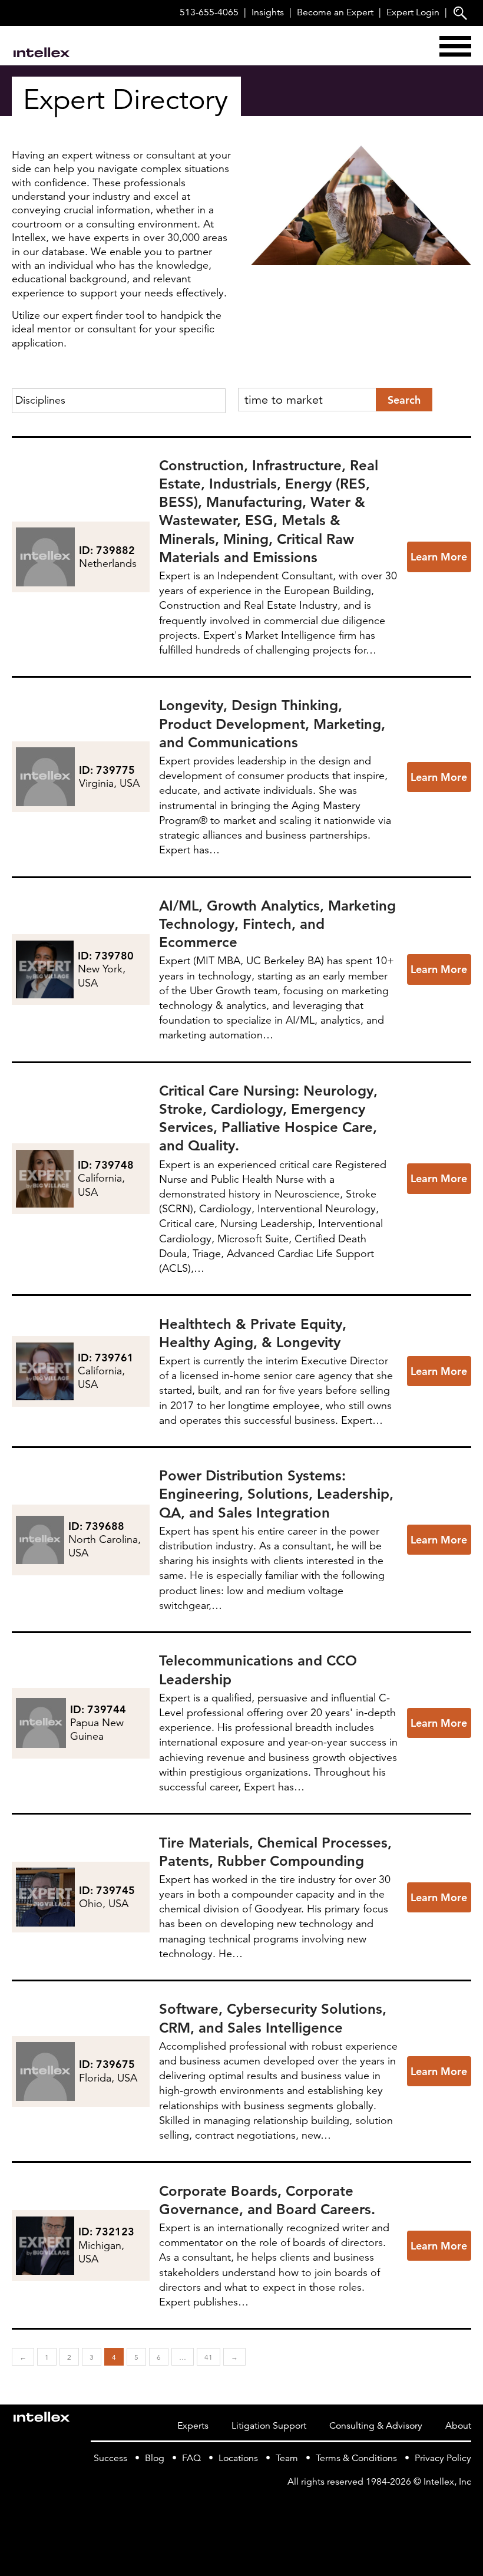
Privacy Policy (443, 2458)
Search (404, 400)
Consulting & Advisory (376, 2426)
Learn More (439, 557)
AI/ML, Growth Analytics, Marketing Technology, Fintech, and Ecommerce (277, 924)
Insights (268, 12)
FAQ (191, 2458)
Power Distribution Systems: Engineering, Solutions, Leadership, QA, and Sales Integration (276, 1494)
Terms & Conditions (356, 2458)
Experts (193, 2426)
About (458, 2426)
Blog (155, 2458)
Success (110, 2458)
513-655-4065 (209, 12)
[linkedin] (464, 2506)
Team (287, 2458)
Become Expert (335, 12)
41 (209, 2357)
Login (413, 12)
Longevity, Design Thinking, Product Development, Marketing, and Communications (272, 723)
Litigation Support (269, 2426)
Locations (238, 2458)
